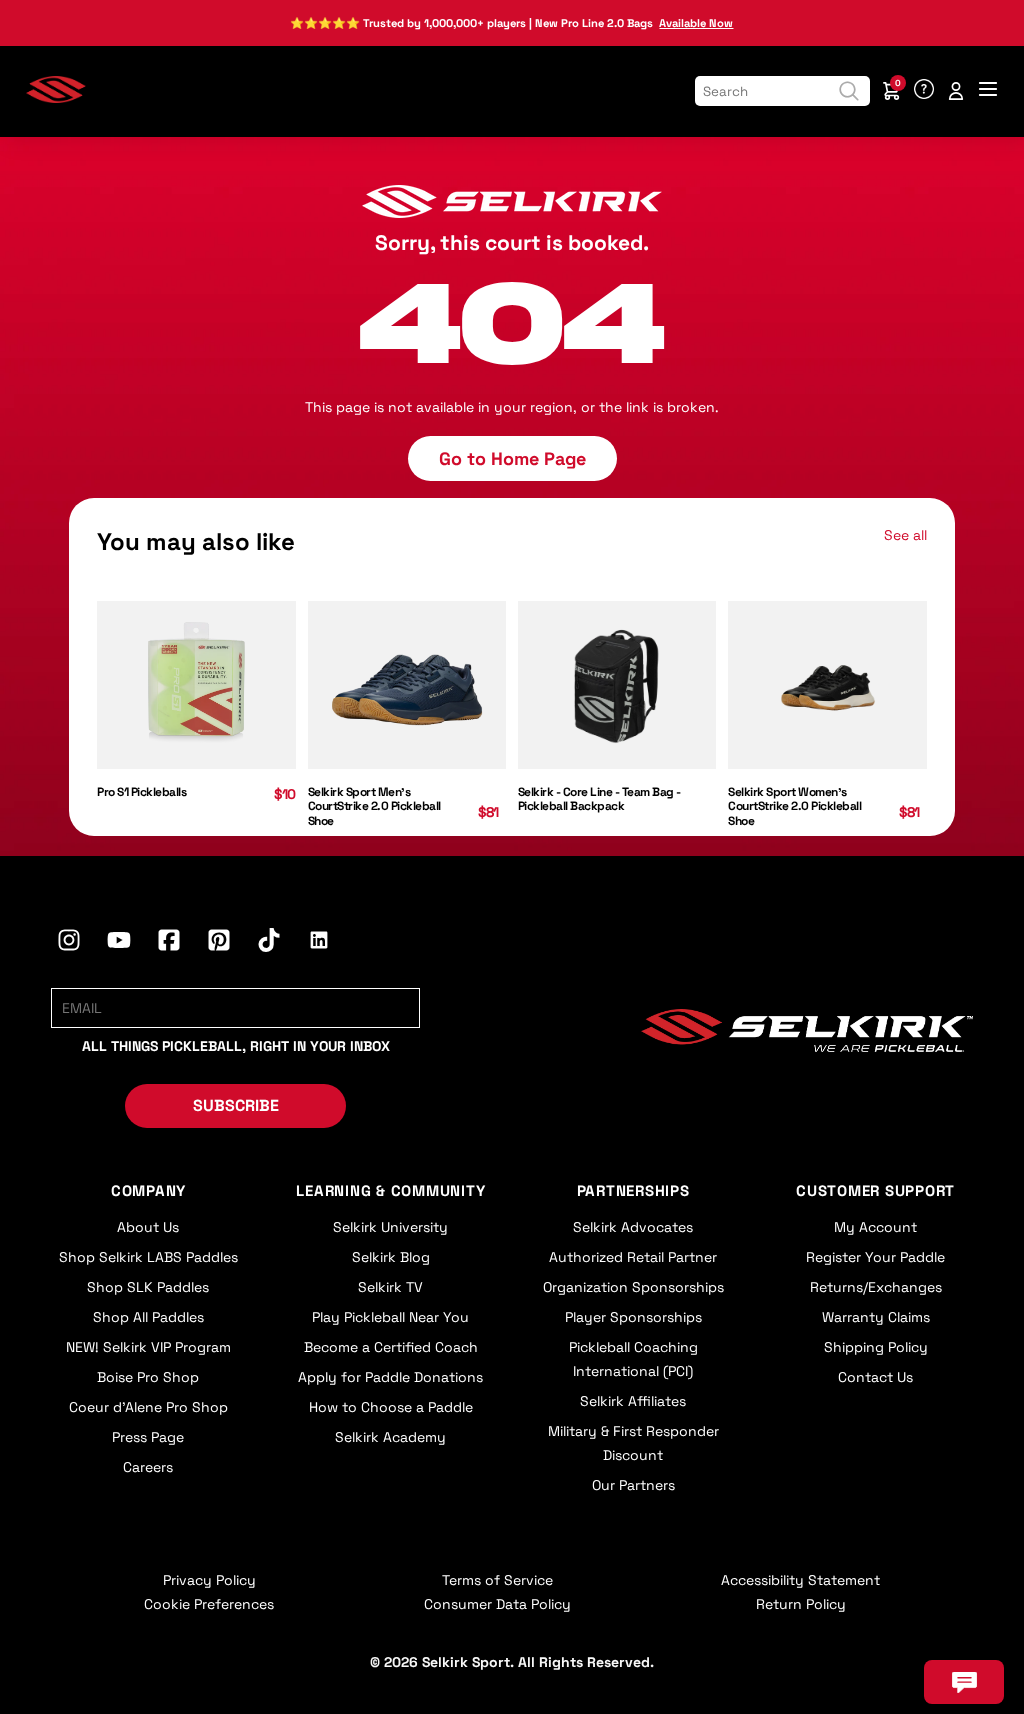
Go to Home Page (512, 458)
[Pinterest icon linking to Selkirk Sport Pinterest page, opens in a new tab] (219, 943)
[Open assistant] (964, 1682)
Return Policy (801, 1604)
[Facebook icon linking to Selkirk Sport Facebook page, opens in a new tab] (169, 943)
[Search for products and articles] (849, 91)
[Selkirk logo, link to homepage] (56, 98)
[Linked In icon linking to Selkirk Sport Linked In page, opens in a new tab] (319, 943)
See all (905, 535)
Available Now (696, 23)
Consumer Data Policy (497, 1604)
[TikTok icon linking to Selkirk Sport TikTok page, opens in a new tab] (269, 943)
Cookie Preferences (209, 1604)
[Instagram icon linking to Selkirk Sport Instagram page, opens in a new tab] (69, 943)
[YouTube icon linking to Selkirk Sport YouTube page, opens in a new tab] (119, 943)
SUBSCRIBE (236, 1105)
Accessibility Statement (800, 1580)
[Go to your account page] (956, 91)
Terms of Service (497, 1580)
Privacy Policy (209, 1580)
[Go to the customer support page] (924, 91)
